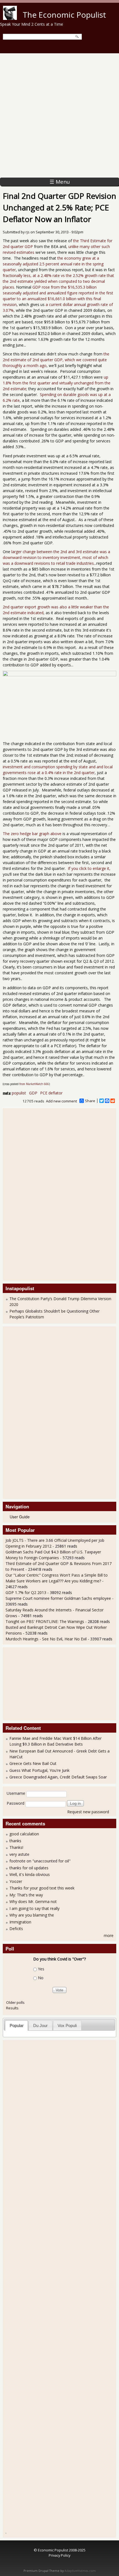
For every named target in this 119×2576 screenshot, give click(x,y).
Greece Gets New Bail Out (33, 1763)
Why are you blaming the (32, 1915)
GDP (33, 1093)
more (109, 1935)
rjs (28, 232)
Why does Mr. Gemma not (33, 1901)
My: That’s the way (26, 1895)
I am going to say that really (34, 1908)
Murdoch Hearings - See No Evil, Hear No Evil (46, 1639)
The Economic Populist (64, 15)
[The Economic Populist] (10, 18)
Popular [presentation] (17, 2025)
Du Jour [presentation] (40, 2025)
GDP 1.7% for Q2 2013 (26, 1592)
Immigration (20, 1922)
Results (12, 2008)
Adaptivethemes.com (80, 2571)
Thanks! (16, 1847)
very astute (19, 1854)
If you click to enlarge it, (89, 868)
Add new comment (61, 1101)
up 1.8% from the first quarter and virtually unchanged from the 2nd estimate (57, 383)
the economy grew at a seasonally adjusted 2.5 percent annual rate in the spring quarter (53, 264)
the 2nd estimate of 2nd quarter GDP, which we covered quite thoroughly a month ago (56, 360)
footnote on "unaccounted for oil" (40, 1861)
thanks (15, 1841)
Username (16, 1793)
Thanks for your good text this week (42, 1888)
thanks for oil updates (29, 1868)
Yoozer (16, 1881)
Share (90, 1101)
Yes (41, 1969)
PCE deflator (51, 1093)
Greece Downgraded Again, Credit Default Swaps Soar (58, 1777)
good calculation (24, 1834)
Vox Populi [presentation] (67, 2025)
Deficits (16, 1929)
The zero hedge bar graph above (32, 834)
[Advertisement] (59, 115)
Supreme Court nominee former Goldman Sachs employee (58, 1598)
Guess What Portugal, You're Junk (39, 1770)
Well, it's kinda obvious (30, 1874)
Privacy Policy (59, 2555)
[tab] (16, 2025)
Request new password (88, 1812)
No (41, 1978)
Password (15, 1803)
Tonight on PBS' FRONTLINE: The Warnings (45, 1621)
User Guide (20, 1517)
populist (19, 1093)
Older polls (15, 2002)
